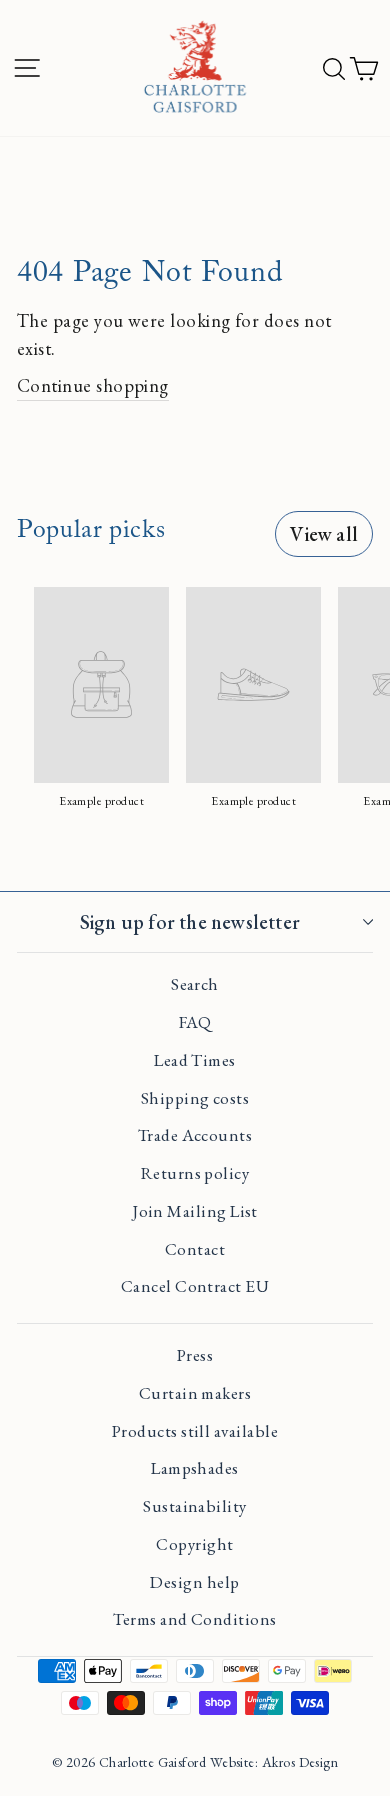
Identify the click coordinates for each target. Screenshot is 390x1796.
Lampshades (195, 1468)
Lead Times (195, 1060)
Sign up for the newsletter (190, 922)
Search (195, 984)
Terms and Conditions (194, 1619)
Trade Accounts (195, 1135)
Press (195, 1355)
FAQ (195, 1022)
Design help (194, 1582)
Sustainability (194, 1506)
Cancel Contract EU (195, 1286)
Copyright (194, 1544)
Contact (195, 1249)
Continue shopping (93, 385)
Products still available (195, 1431)
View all (324, 534)
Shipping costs (195, 1098)
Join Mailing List (195, 1211)
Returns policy (195, 1173)
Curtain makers (195, 1393)
